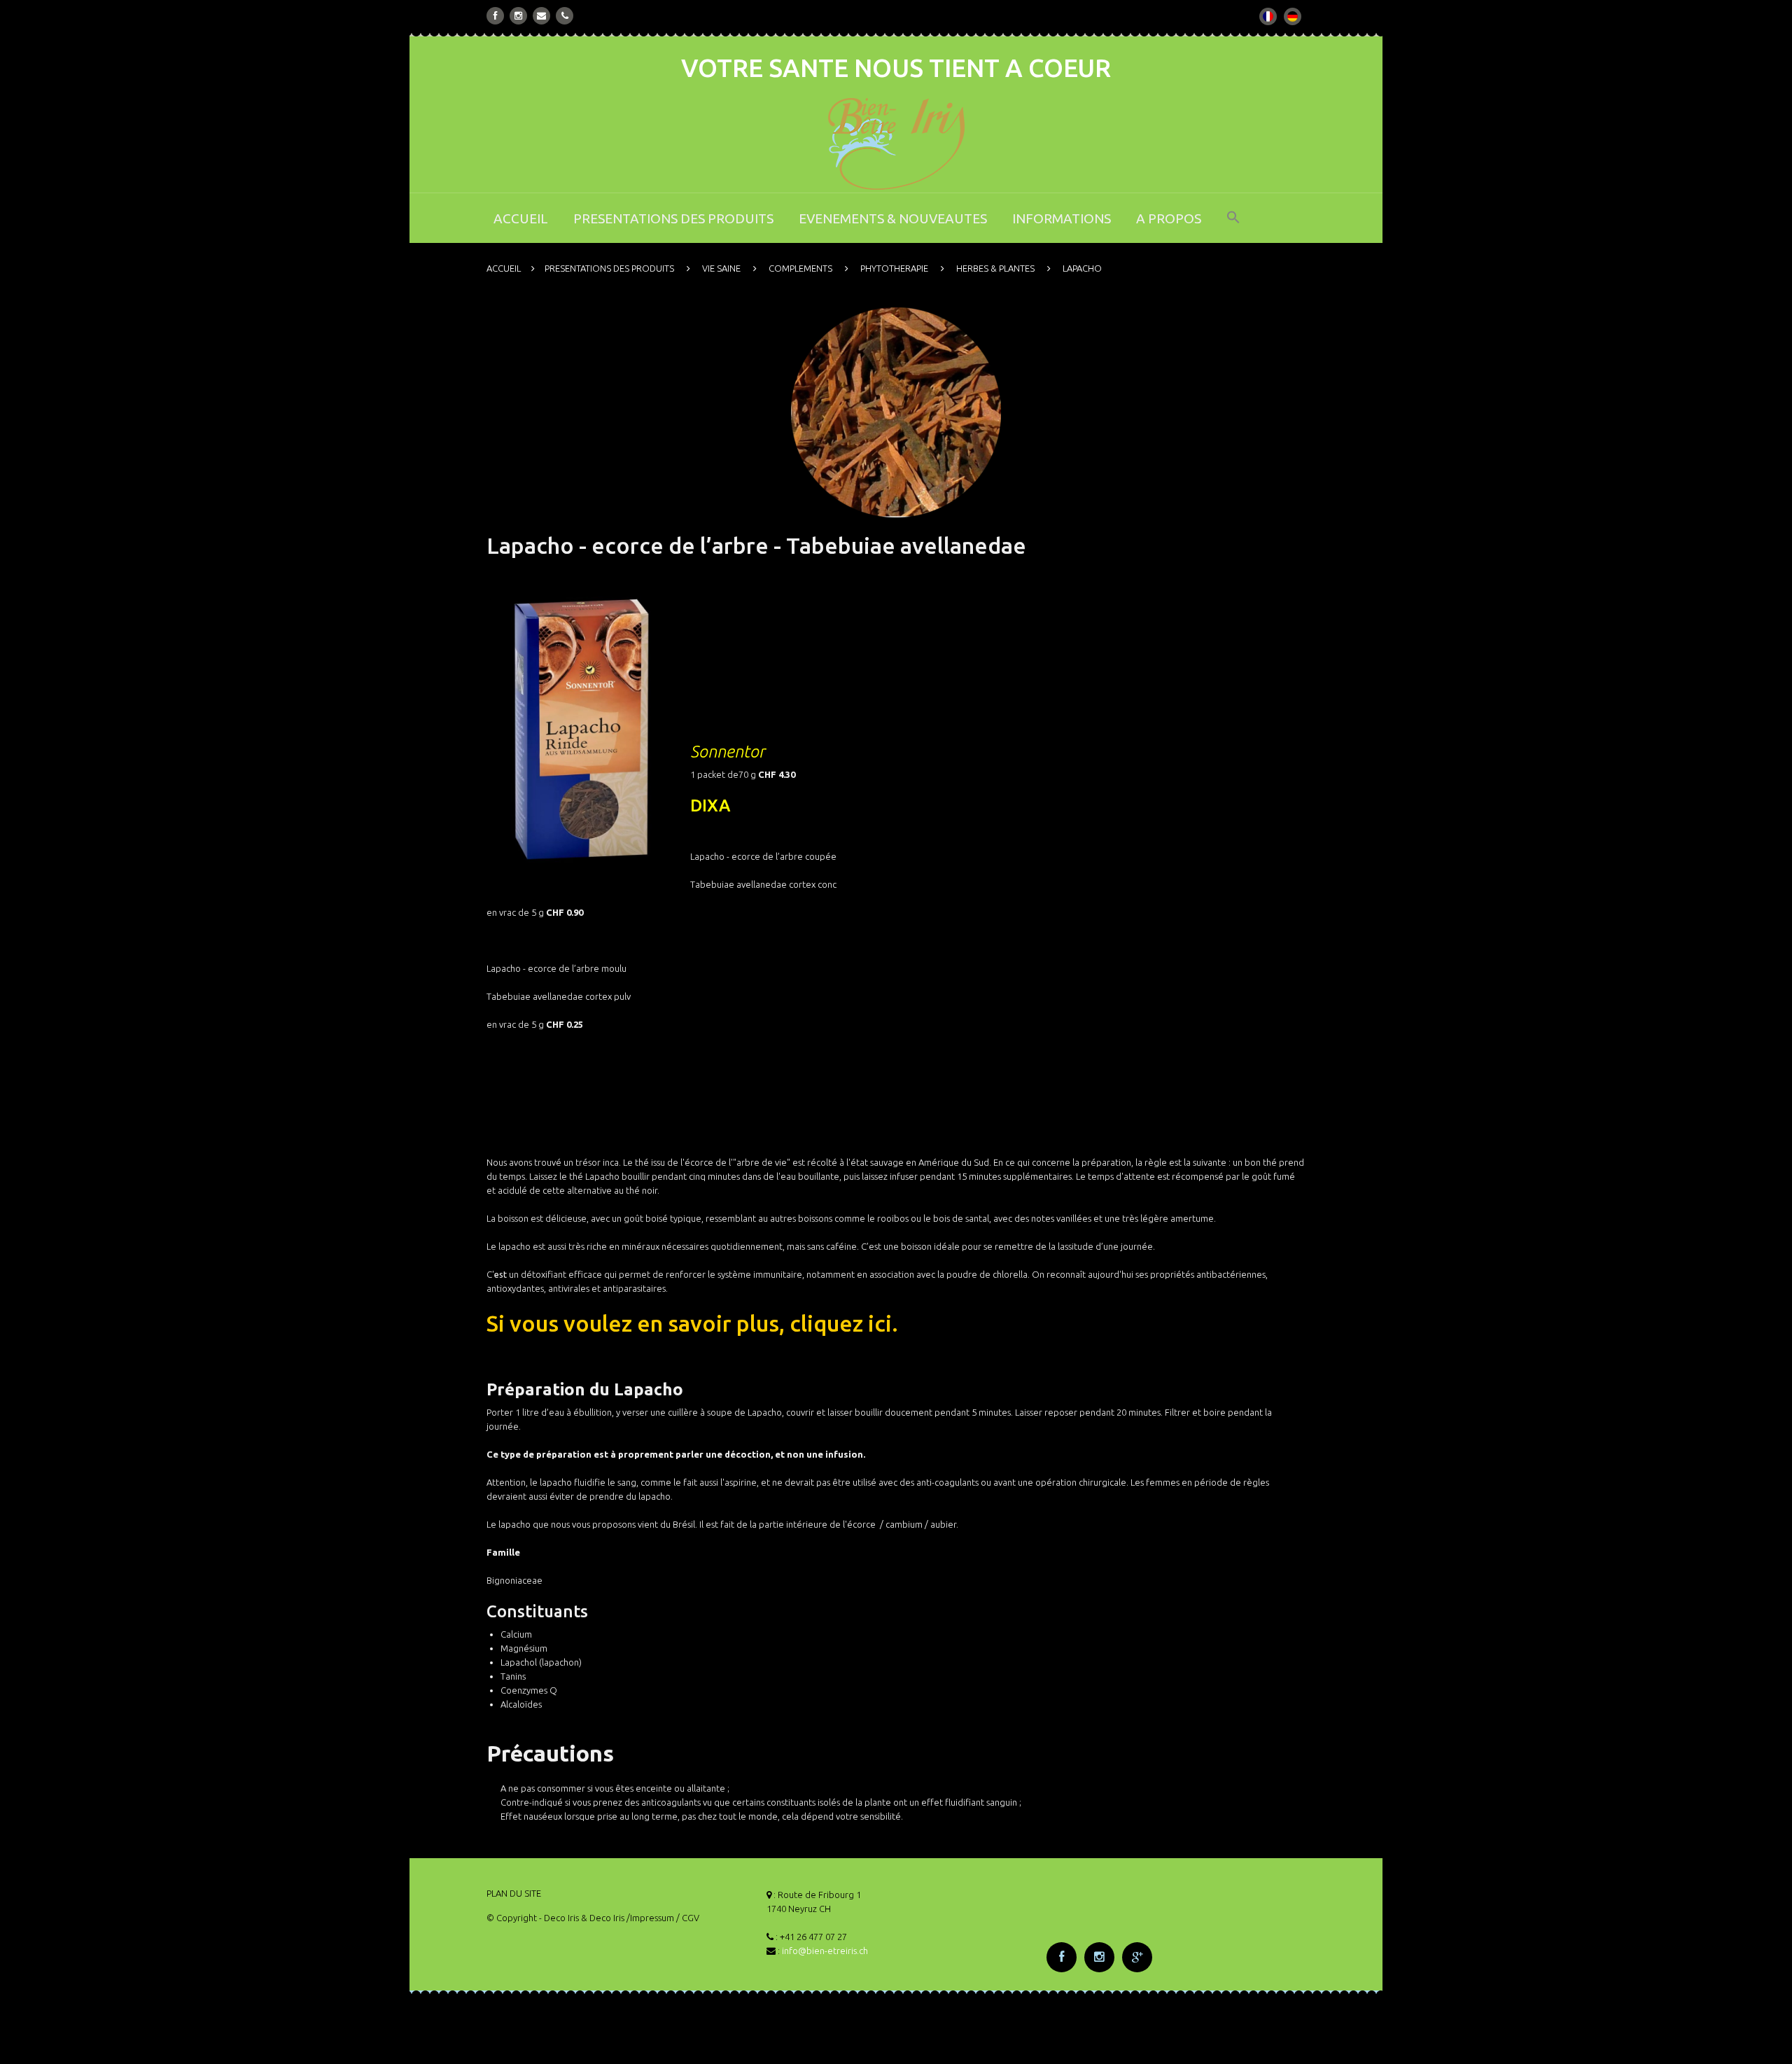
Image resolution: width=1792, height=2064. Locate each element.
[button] (1233, 226)
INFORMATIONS (1062, 218)
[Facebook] (496, 16)
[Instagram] (518, 16)
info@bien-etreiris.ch (825, 1951)
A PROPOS (1169, 218)
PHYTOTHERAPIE (894, 268)
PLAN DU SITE (514, 1893)
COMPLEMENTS (800, 268)
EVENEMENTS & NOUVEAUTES (893, 218)
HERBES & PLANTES (995, 268)
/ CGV (688, 1918)
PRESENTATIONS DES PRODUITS (673, 218)
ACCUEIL (521, 218)
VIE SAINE (721, 268)
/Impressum (650, 1918)
